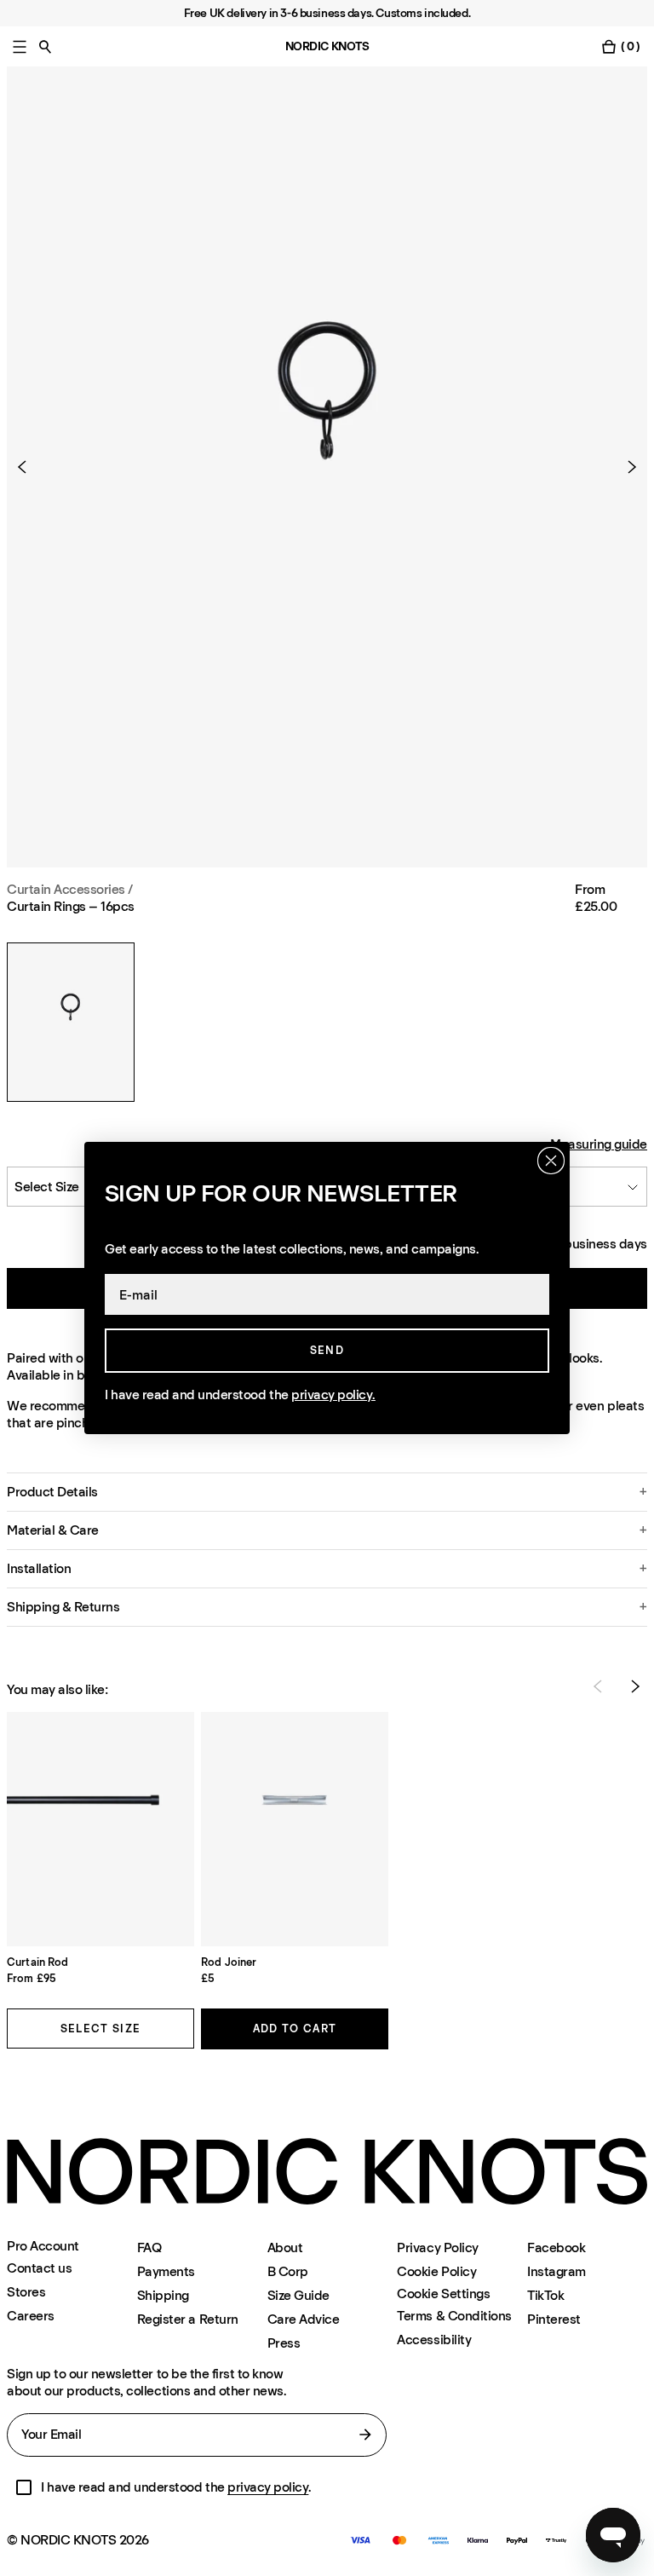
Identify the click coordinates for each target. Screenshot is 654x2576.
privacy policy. (333, 1395)
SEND (327, 1350)
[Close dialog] (551, 1161)
